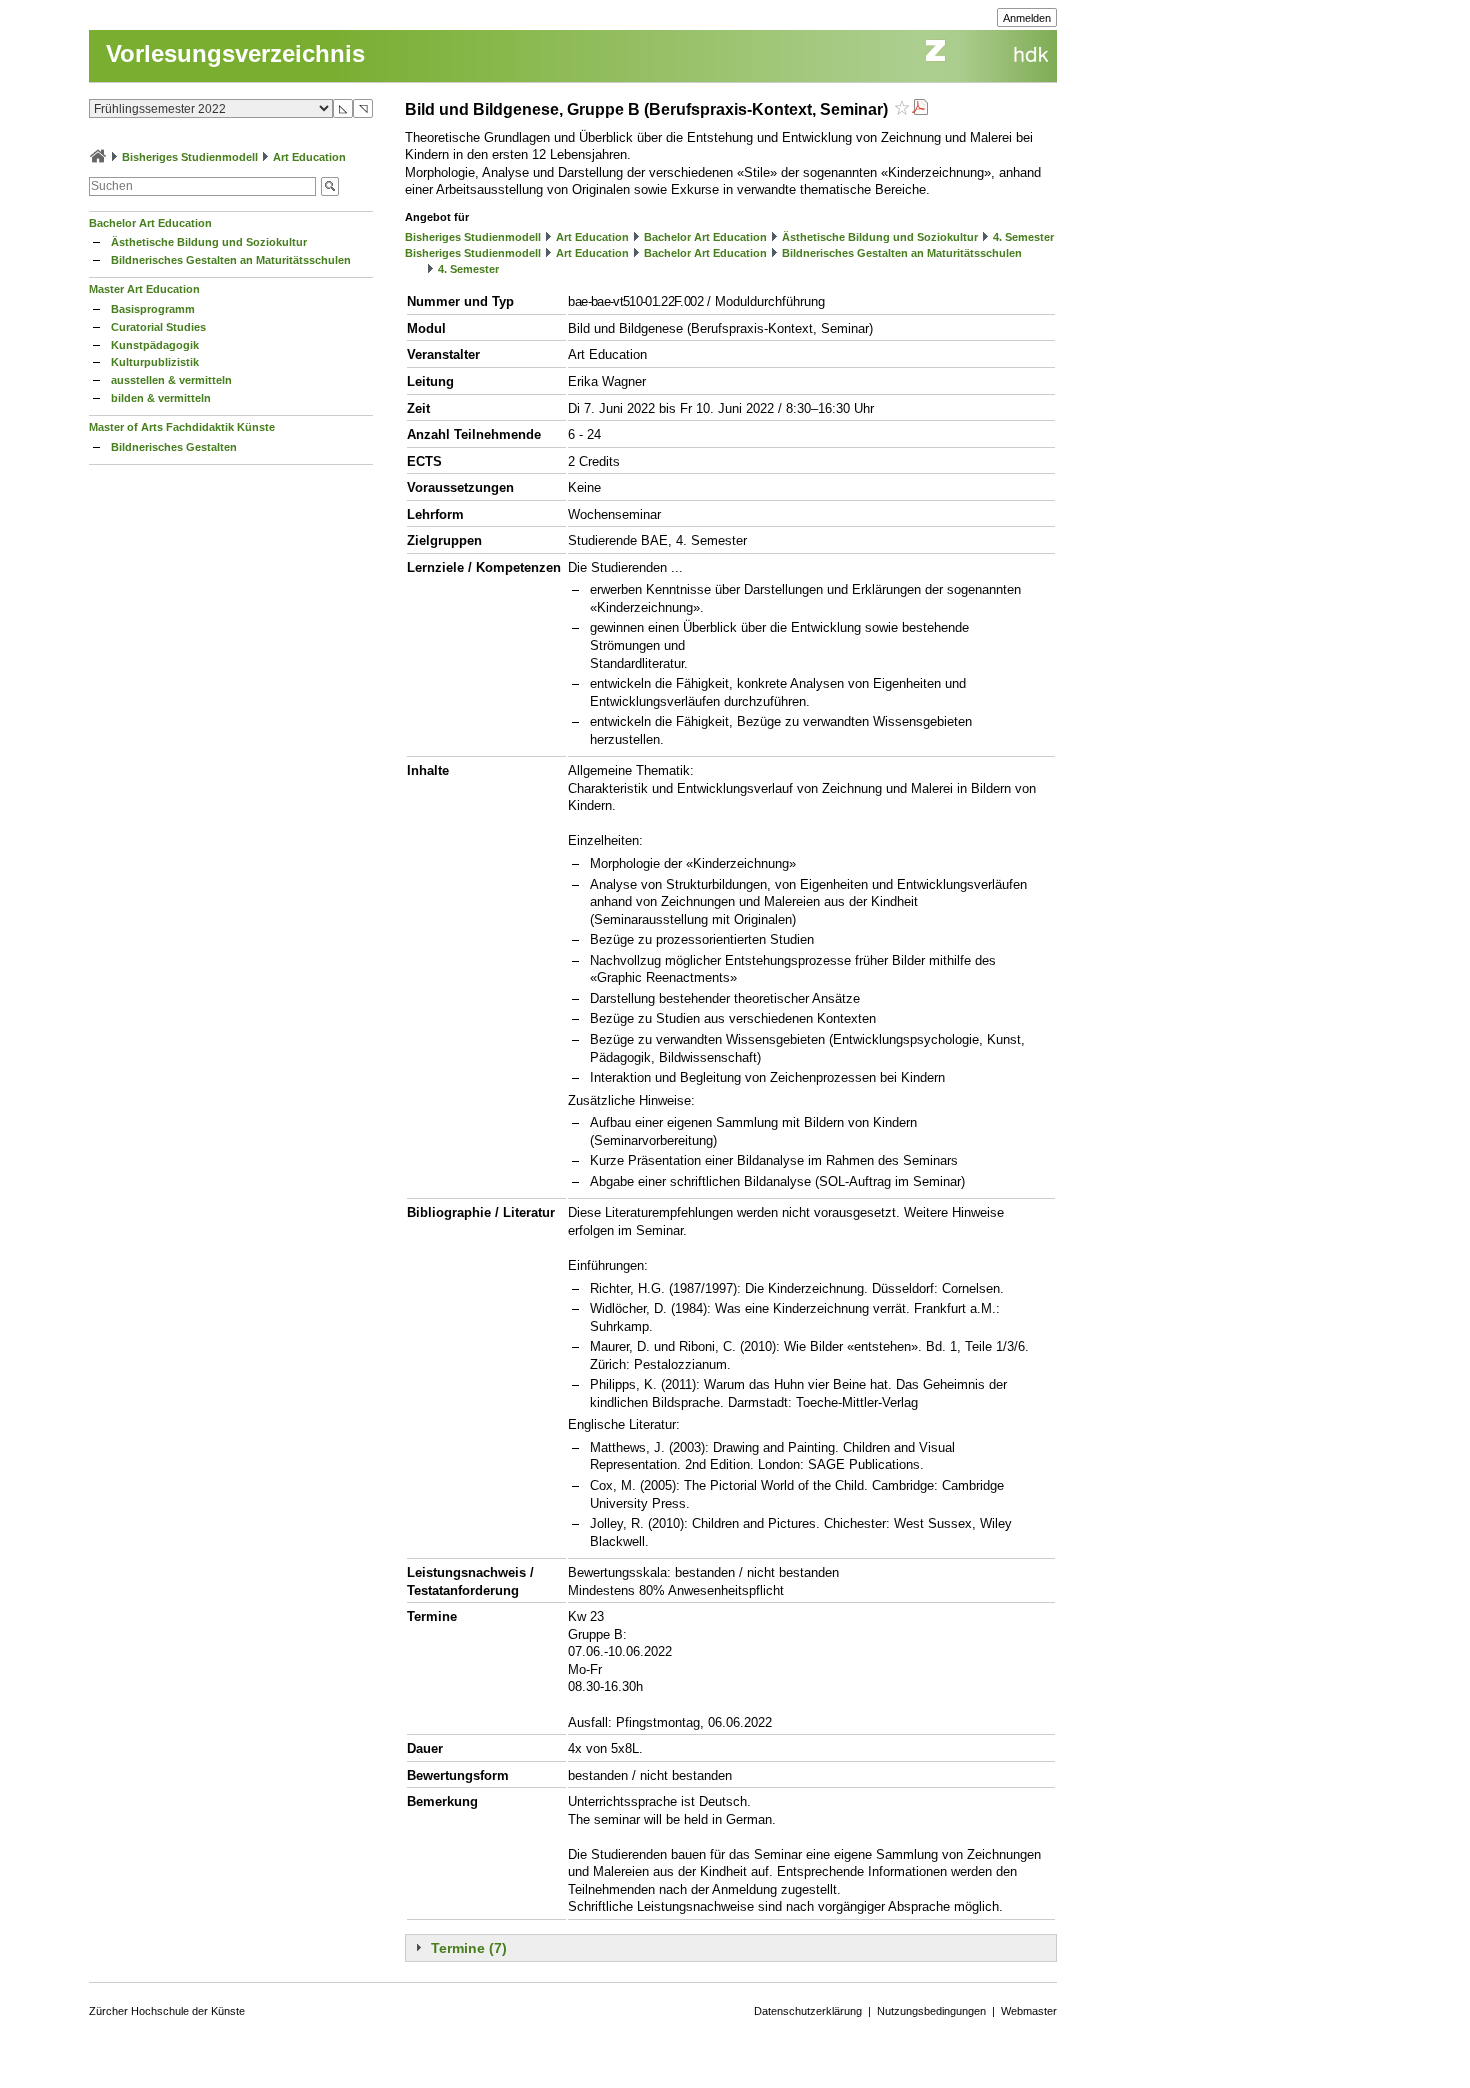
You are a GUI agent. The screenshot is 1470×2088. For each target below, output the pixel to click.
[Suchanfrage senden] (330, 186)
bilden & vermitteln (161, 398)
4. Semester (1023, 237)
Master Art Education (144, 289)
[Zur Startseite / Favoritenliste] (98, 157)
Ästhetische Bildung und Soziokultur (209, 242)
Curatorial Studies (158, 327)
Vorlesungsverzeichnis (235, 53)
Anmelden (1027, 18)
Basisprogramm (153, 309)
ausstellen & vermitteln (171, 380)
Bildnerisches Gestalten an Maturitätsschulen (231, 260)
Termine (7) (469, 1948)
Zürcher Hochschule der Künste (167, 2011)
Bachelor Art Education (150, 223)
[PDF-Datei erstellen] (920, 109)
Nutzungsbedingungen (931, 2011)
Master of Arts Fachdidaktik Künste (182, 427)
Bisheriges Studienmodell (190, 157)
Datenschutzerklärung (808, 2011)
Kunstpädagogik (155, 345)
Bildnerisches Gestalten (174, 447)
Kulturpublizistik (155, 362)
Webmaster (1029, 2011)
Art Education (309, 157)
